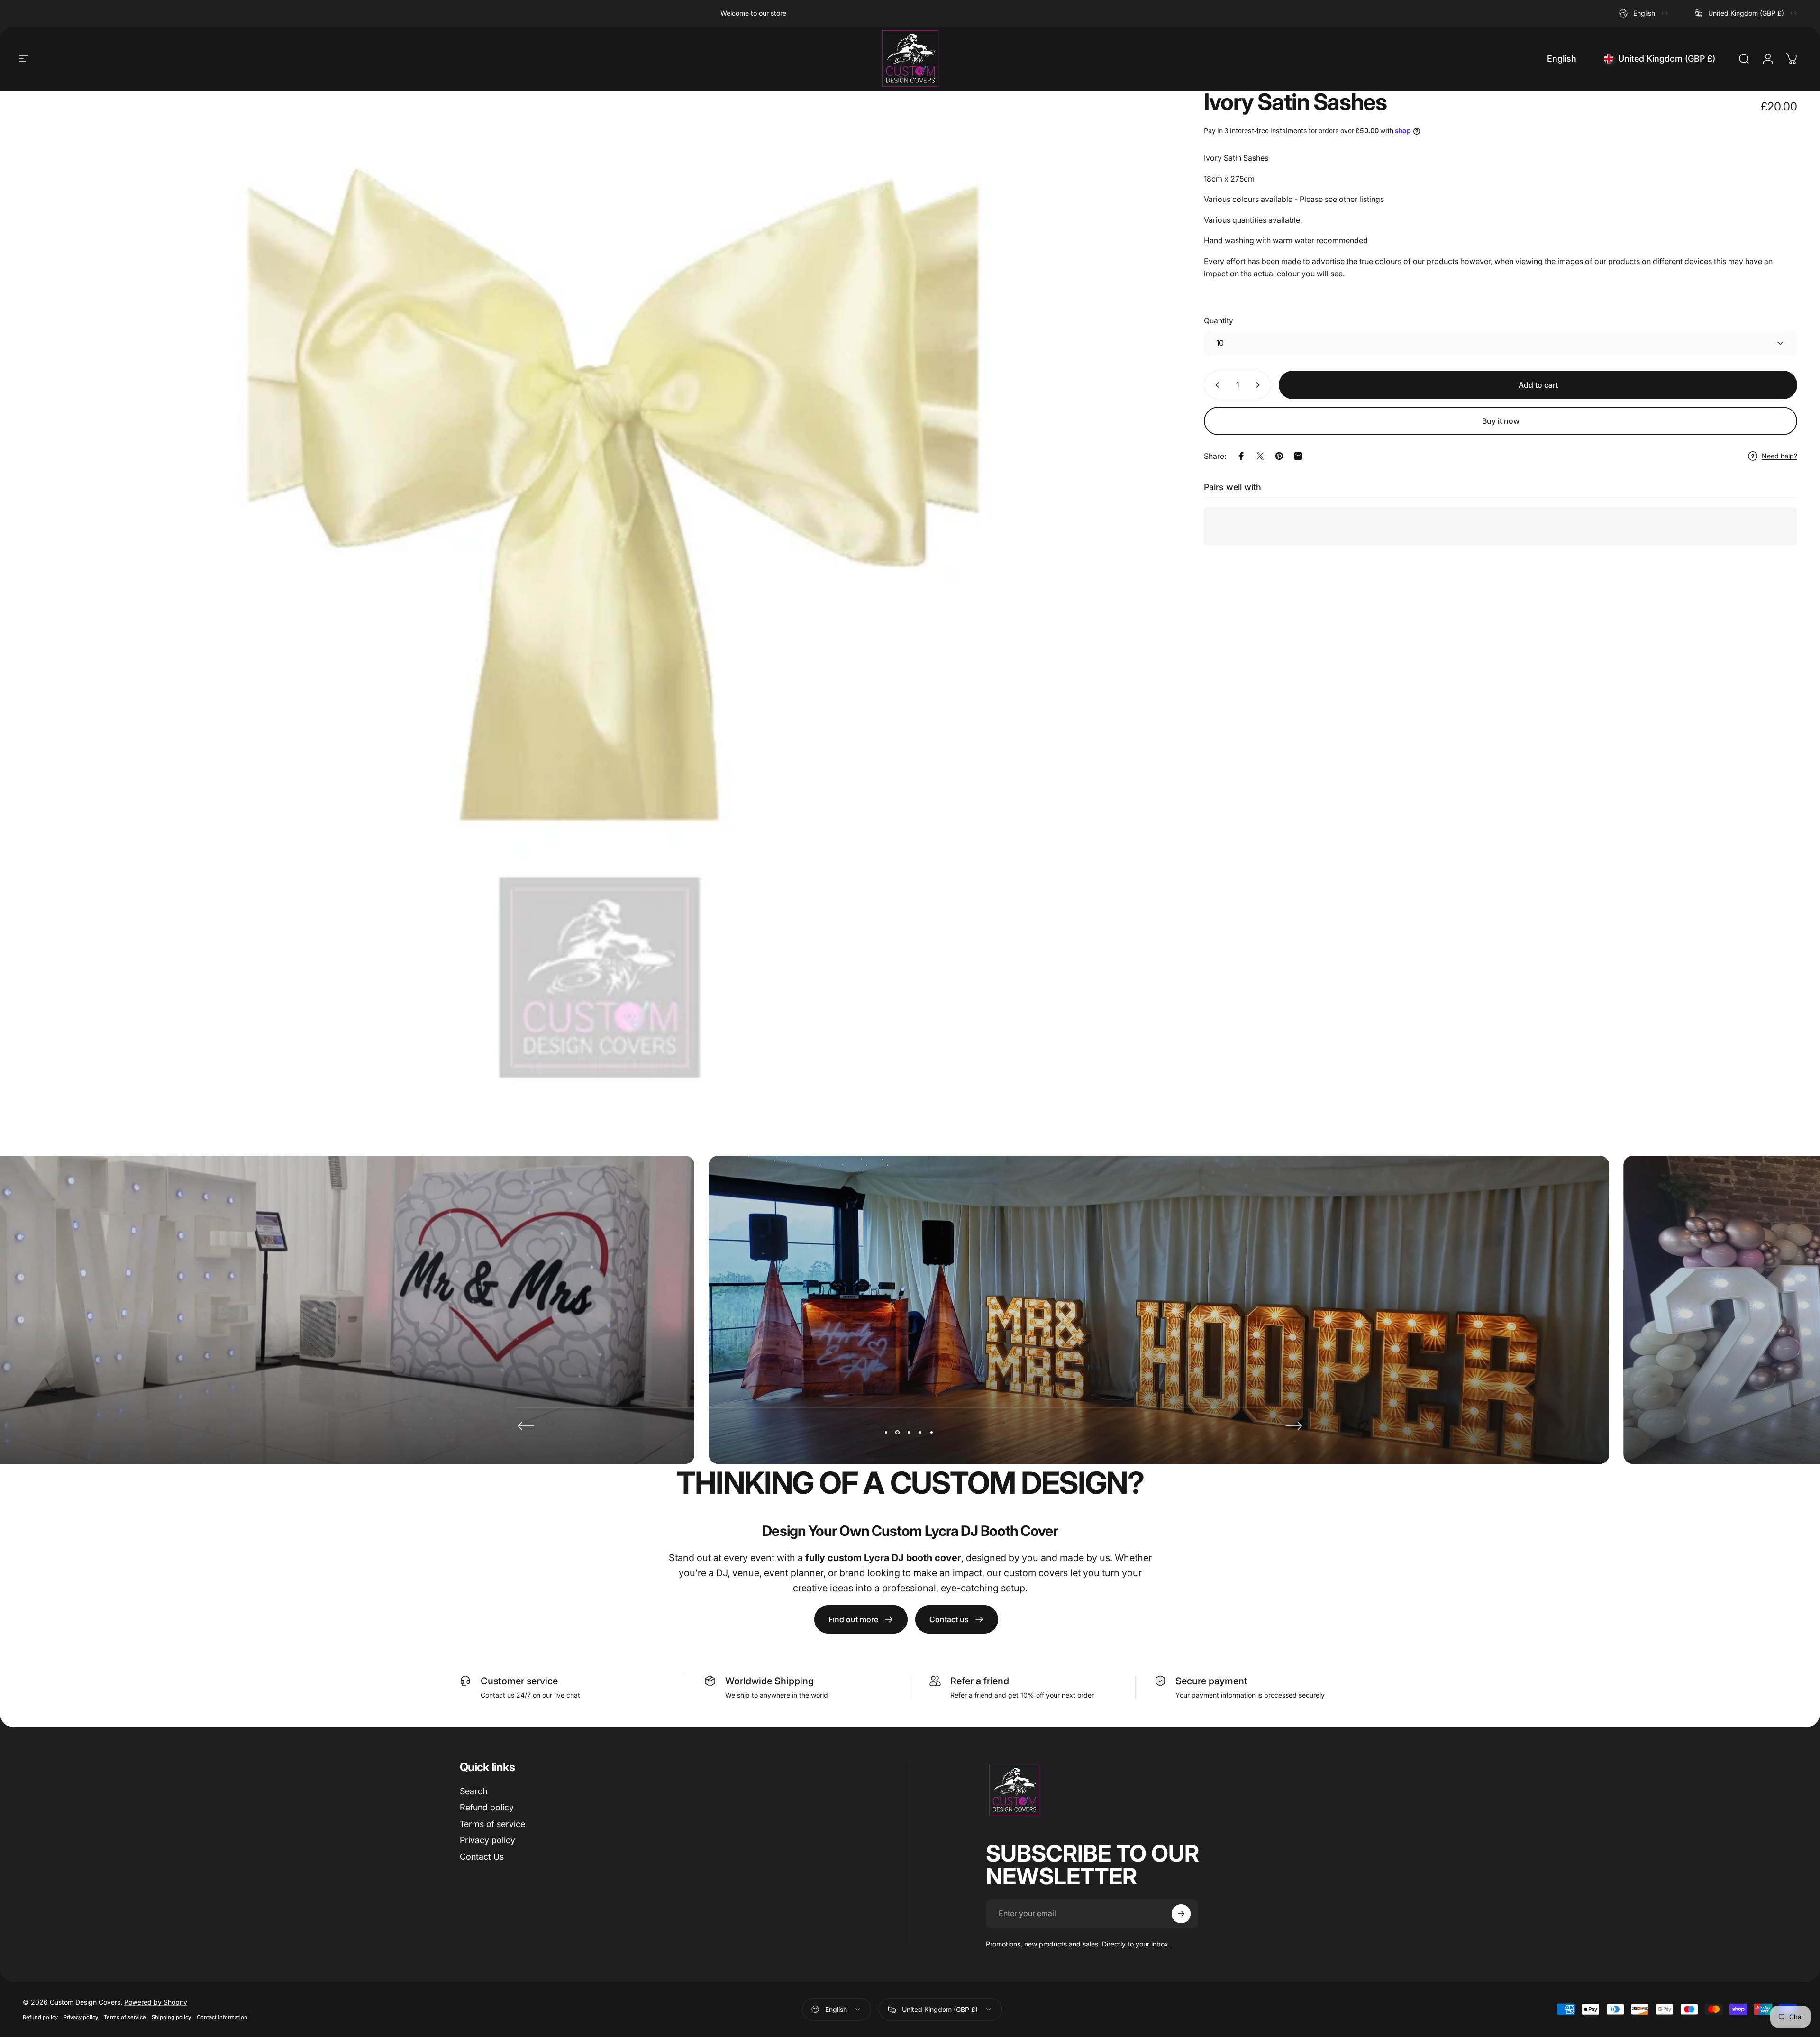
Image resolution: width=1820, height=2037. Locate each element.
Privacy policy (487, 1840)
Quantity (1219, 320)
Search (473, 1791)
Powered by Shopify (156, 2002)
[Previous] (526, 1426)
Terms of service (492, 1824)
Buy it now (1501, 421)
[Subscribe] (1181, 1914)
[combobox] (1644, 13)
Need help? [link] (1779, 456)
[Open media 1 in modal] (599, 598)
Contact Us (482, 1857)
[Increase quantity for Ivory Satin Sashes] (1260, 385)
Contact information (222, 2017)
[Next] (1294, 1426)
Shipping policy (171, 2017)
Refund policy (487, 1807)
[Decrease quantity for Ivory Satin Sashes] (1215, 385)
